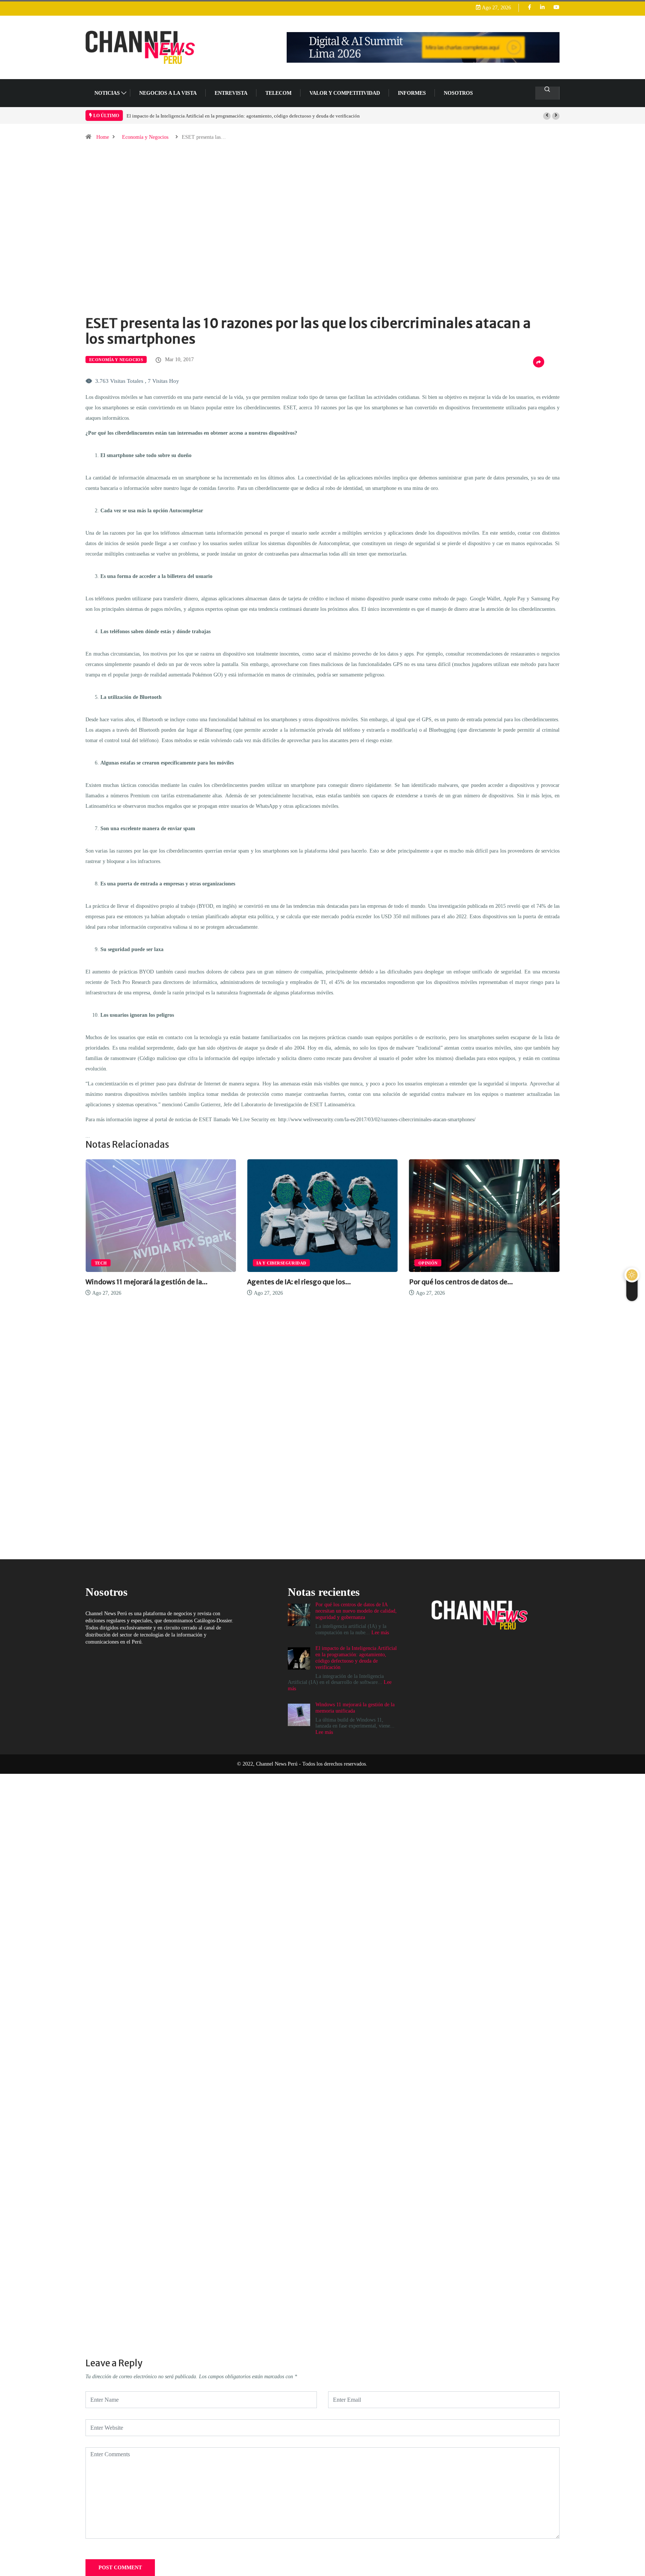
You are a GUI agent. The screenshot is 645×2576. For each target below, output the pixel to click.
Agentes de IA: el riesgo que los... (137, 1282)
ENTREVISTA (231, 93)
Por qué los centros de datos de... (299, 1282)
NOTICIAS (107, 93)
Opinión (266, 1263)
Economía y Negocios (145, 137)
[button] (547, 116)
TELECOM (278, 93)
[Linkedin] (542, 8)
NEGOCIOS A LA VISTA (168, 93)
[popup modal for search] (547, 93)
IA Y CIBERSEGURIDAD (120, 1263)
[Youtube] (557, 8)
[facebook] (529, 8)
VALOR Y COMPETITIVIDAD (345, 93)
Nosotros (458, 93)
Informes (412, 93)
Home (103, 137)
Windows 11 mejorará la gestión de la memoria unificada (184, 116)
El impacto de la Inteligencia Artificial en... (476, 1282)
